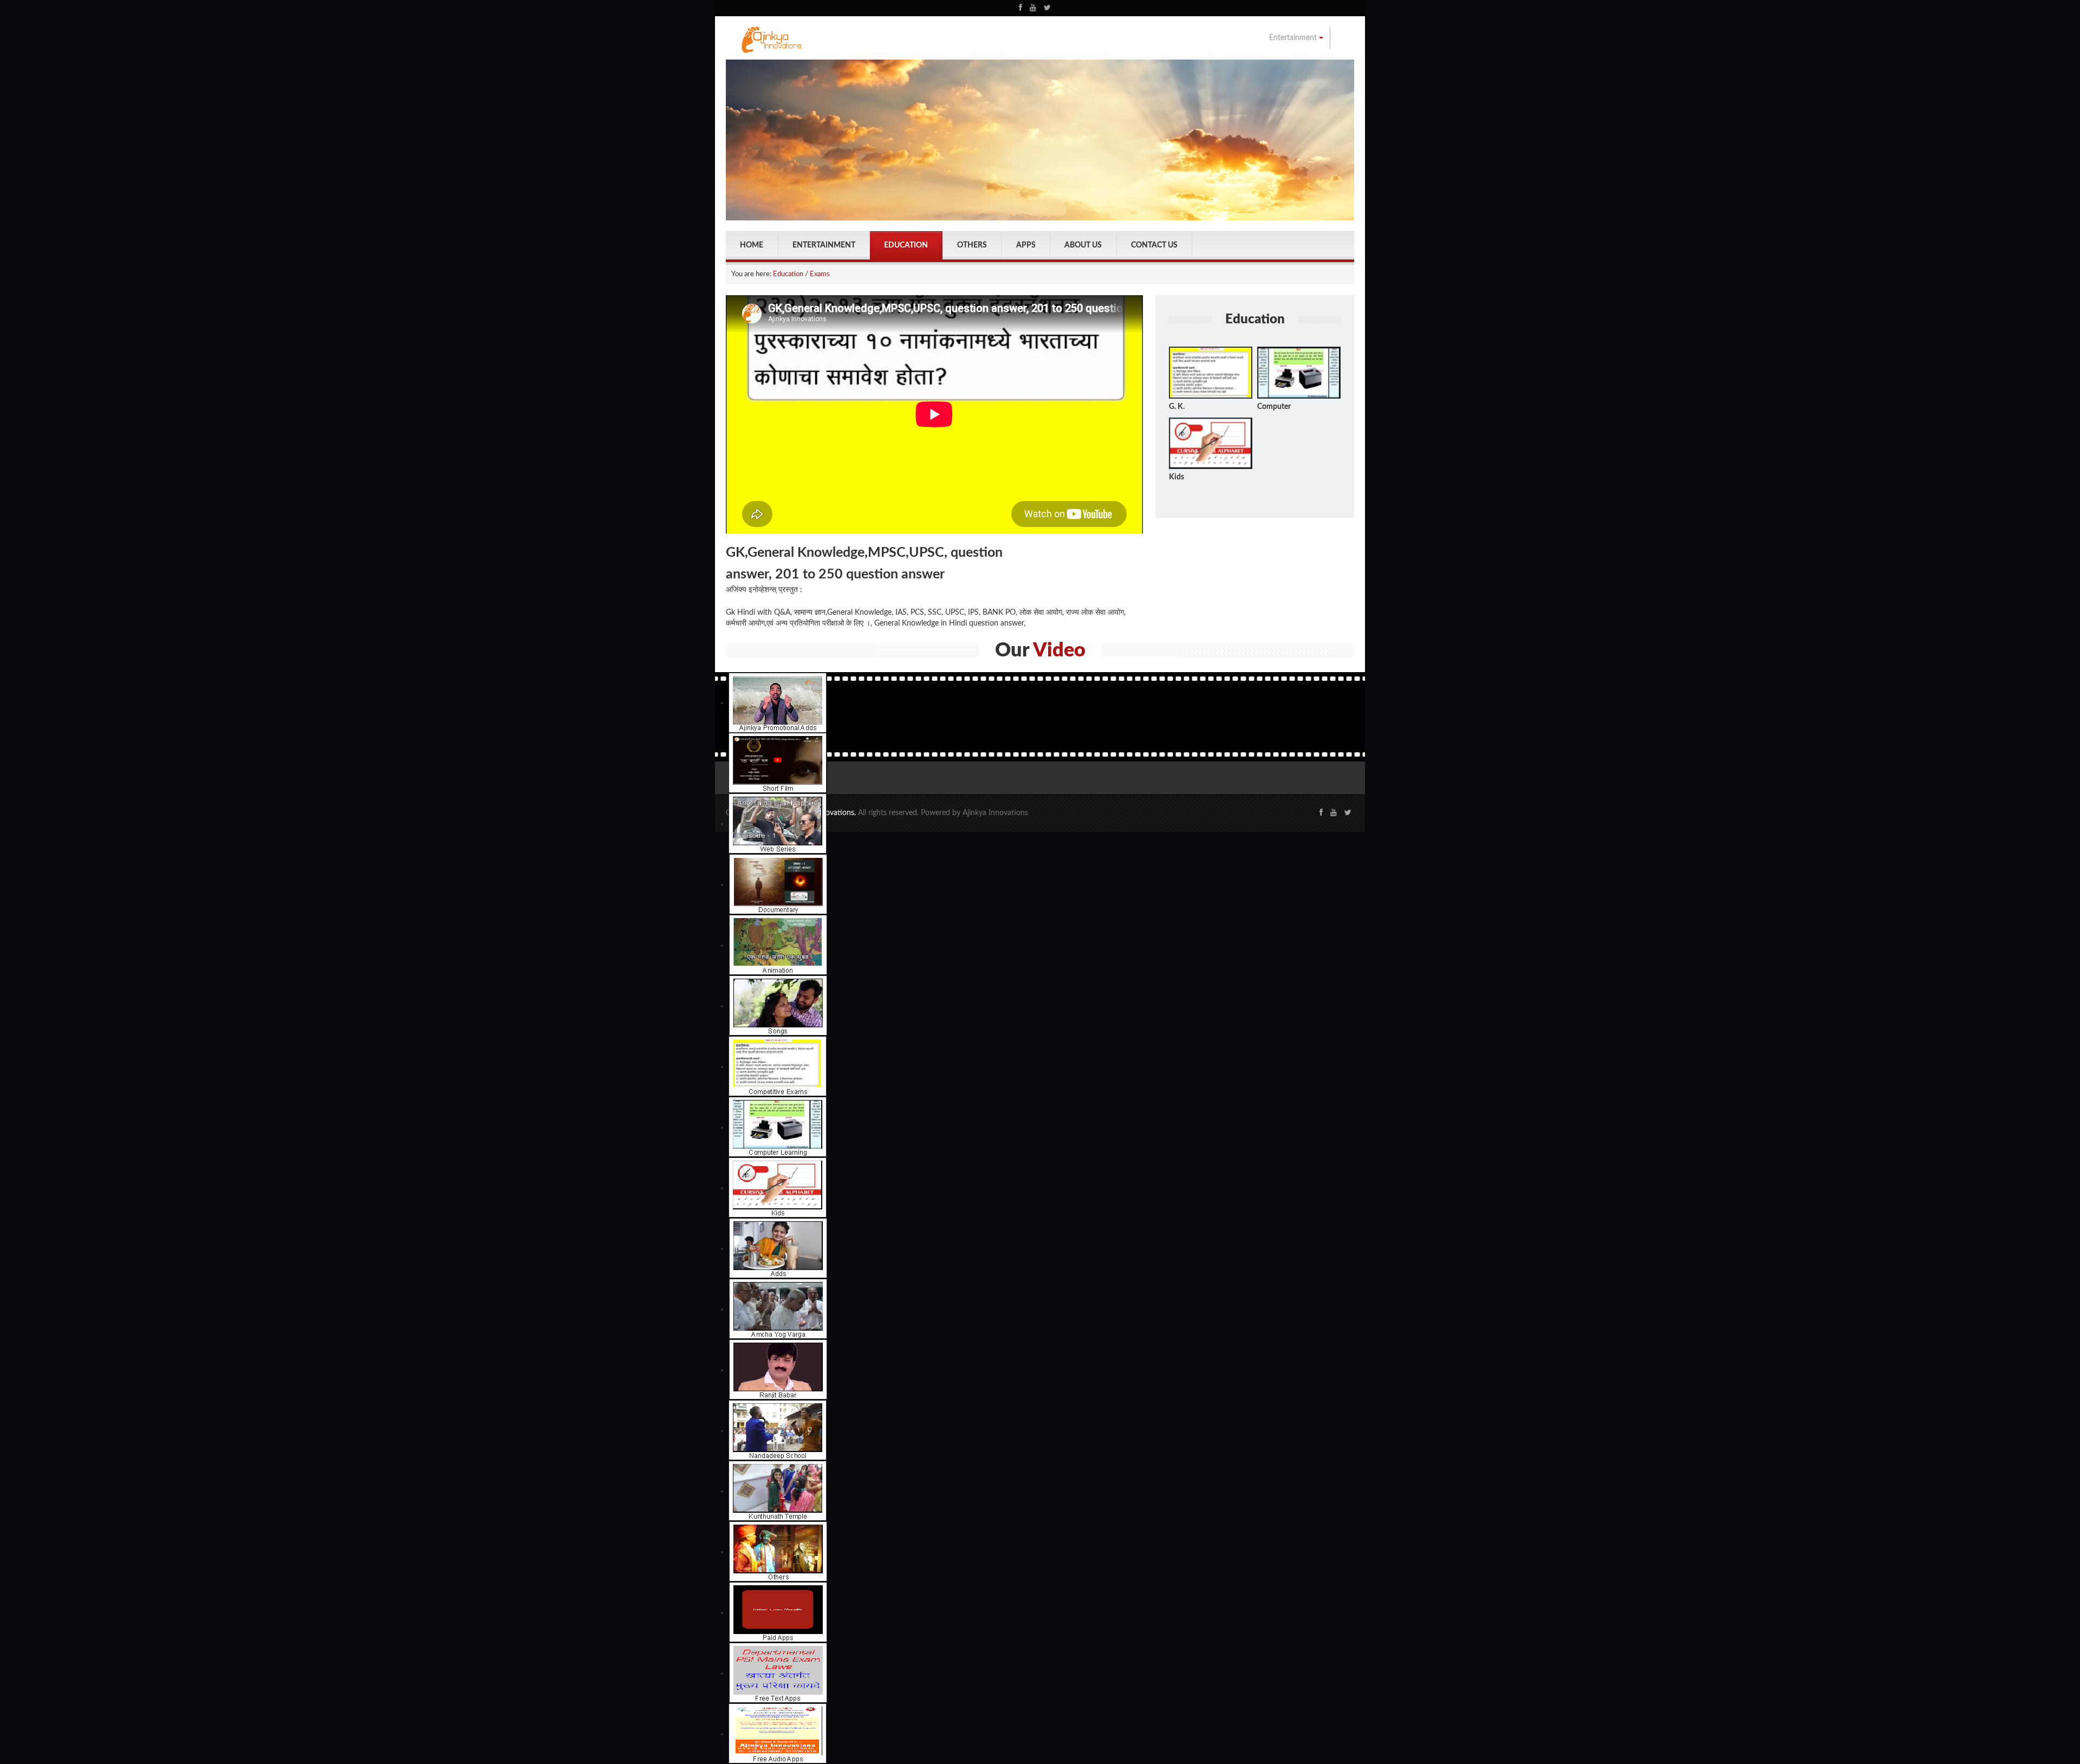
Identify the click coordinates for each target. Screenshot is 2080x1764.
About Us (1083, 245)
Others (972, 245)
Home (752, 245)
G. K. (1177, 407)
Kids (1176, 477)
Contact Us (1154, 245)
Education (906, 245)
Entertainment (1294, 38)
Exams (820, 274)
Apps (1026, 245)
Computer (1274, 407)
